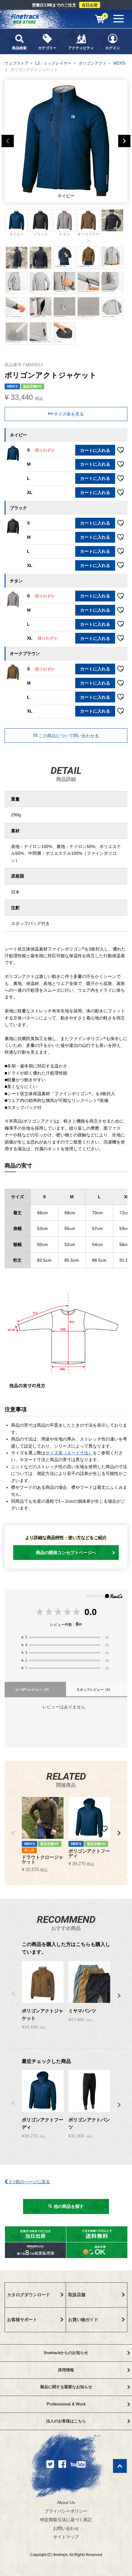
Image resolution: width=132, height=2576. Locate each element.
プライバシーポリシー (66, 2511)
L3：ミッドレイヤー (53, 63)
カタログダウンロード (29, 2295)
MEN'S (119, 63)
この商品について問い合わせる (68, 736)
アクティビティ (81, 48)
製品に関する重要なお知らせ (66, 2387)
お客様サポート (22, 2320)
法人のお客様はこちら (66, 2421)
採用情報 (66, 2370)
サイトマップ (66, 2537)
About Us (66, 2502)
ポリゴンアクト (93, 63)
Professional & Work (66, 2404)
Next (124, 141)
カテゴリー (47, 48)
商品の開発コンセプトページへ (66, 1553)
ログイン (113, 48)
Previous (8, 141)
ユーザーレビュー (33, 1690)
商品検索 (19, 48)
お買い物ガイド (83, 2320)
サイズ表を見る (68, 414)
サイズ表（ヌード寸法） (69, 1453)
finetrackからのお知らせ (66, 2353)
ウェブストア (17, 63)
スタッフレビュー (94, 1690)
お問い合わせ (66, 2528)
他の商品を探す (68, 2206)
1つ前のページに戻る (29, 2182)
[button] (13, 1833)
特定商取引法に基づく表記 (66, 2520)
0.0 (91, 1612)
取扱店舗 (77, 2295)
